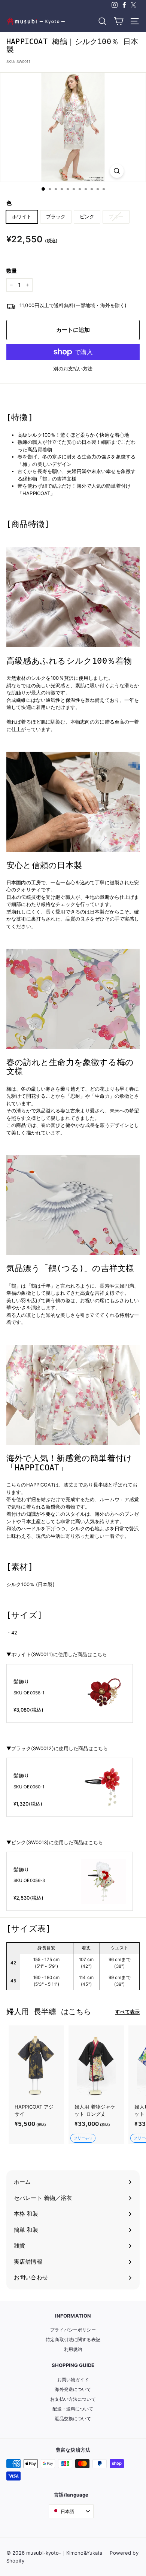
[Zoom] (117, 171)
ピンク (87, 216)
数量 (12, 271)
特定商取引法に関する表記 (73, 2339)
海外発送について (73, 2389)
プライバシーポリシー (73, 2330)
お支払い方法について (73, 2399)
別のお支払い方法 (73, 369)
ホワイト (22, 216)
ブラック (56, 216)
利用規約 (73, 2349)
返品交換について (73, 2419)
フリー (83, 2138)
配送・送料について (73, 2409)
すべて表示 (127, 2012)
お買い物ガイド (73, 2380)
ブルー (116, 216)
